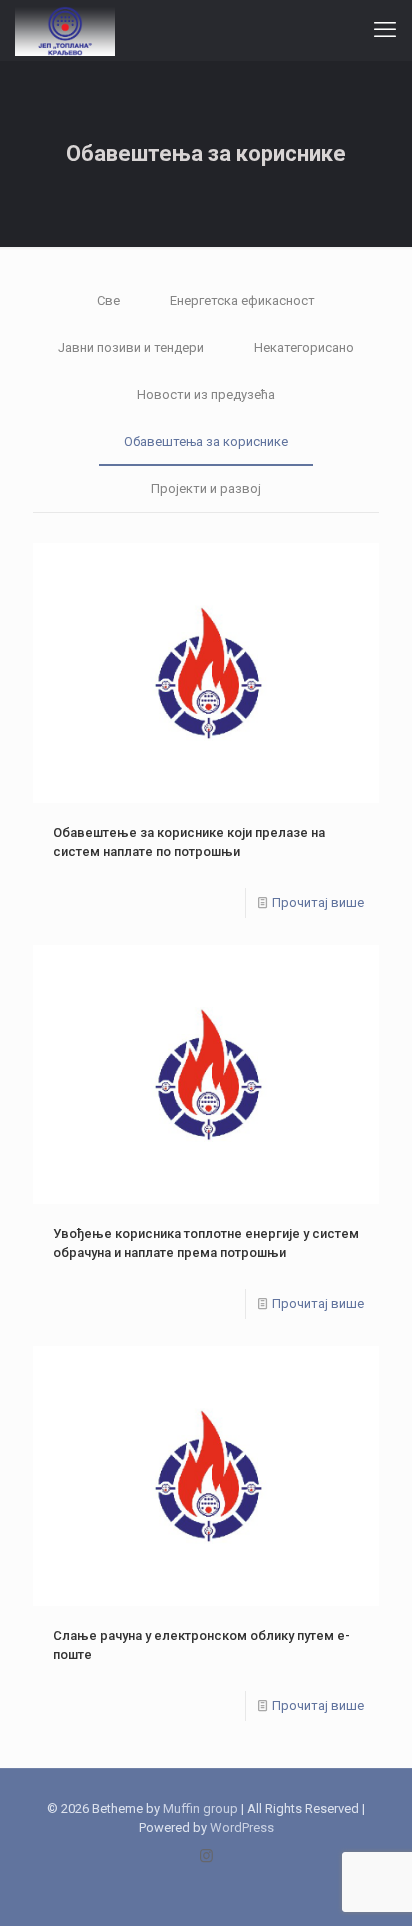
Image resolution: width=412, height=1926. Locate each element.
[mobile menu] (385, 30)
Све (108, 300)
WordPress (242, 1827)
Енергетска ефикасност (242, 300)
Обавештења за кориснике (206, 441)
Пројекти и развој (206, 488)
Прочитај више (318, 902)
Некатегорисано (304, 347)
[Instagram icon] (206, 1856)
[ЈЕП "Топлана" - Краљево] (65, 30)
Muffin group (200, 1808)
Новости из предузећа (206, 394)
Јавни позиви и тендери (131, 347)
